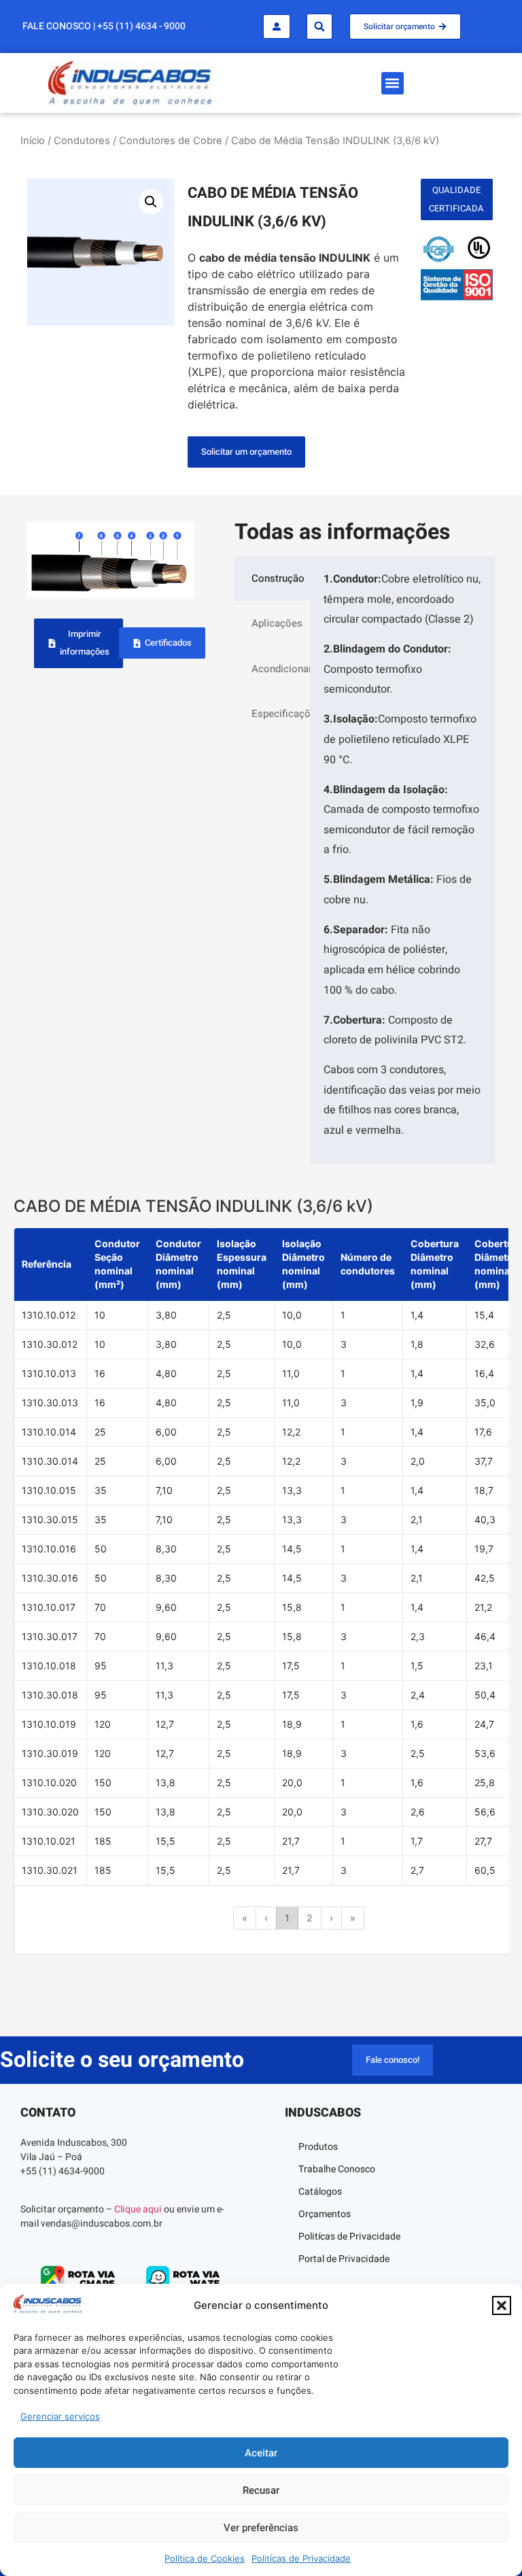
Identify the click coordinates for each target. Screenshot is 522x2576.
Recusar (261, 2490)
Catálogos (320, 2192)
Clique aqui (138, 2209)
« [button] (245, 1918)
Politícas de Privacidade (301, 2558)
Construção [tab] (278, 578)
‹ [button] (266, 1918)
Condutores (82, 141)
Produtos (318, 2147)
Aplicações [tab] (277, 623)
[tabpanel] (402, 860)
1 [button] (287, 1918)
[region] (261, 1591)
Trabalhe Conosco (337, 2169)
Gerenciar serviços (60, 2416)
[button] (502, 2305)
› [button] (331, 1918)
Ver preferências (261, 2528)
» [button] (353, 1918)
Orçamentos (325, 2214)
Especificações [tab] (281, 714)
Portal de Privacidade (344, 2259)
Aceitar (261, 2453)
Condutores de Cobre (171, 141)
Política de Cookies (205, 2558)
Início (33, 141)
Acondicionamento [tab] (281, 669)
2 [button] (310, 1918)
